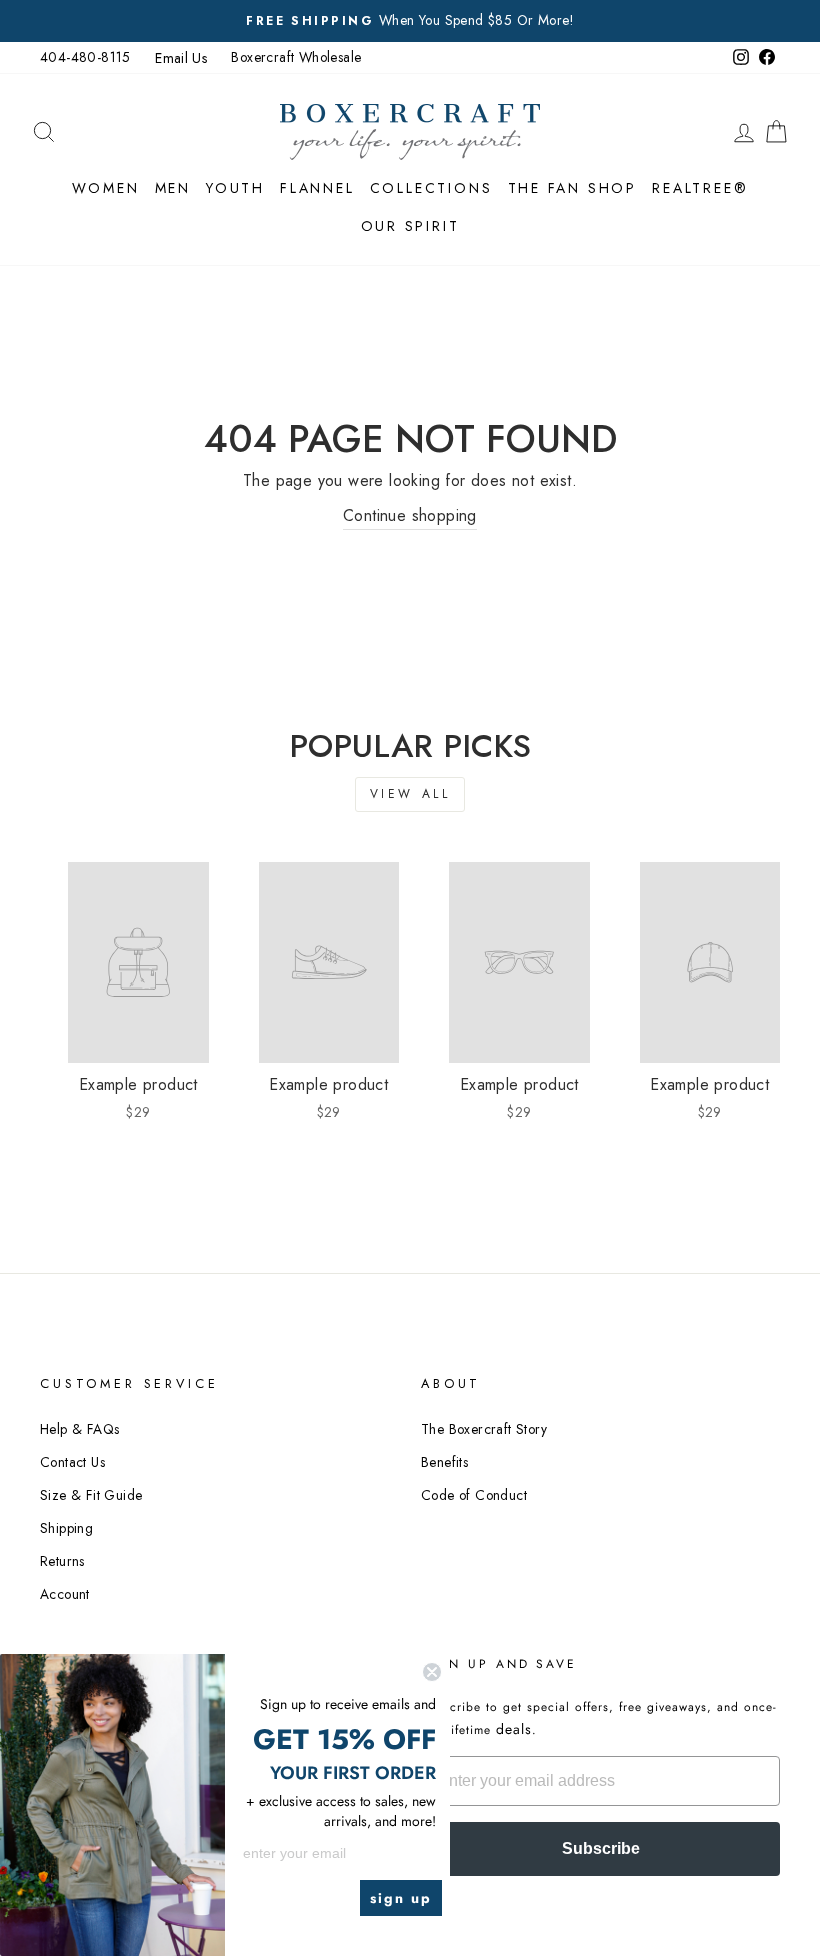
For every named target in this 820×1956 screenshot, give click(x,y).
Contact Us (72, 1462)
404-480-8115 (85, 57)
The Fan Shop (573, 188)
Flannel (317, 188)
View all (410, 794)
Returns (62, 1561)
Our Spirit (410, 226)
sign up (401, 1898)
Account (65, 1594)
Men (173, 188)
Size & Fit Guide (91, 1495)
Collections (431, 188)
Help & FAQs (79, 1429)
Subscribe (601, 1848)
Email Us (181, 58)
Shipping (66, 1528)
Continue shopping (410, 515)
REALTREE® (700, 188)
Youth (235, 188)
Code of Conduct (474, 1495)
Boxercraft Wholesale (296, 57)
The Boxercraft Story (484, 1429)
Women (106, 188)
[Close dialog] (432, 1672)
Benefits (444, 1462)
